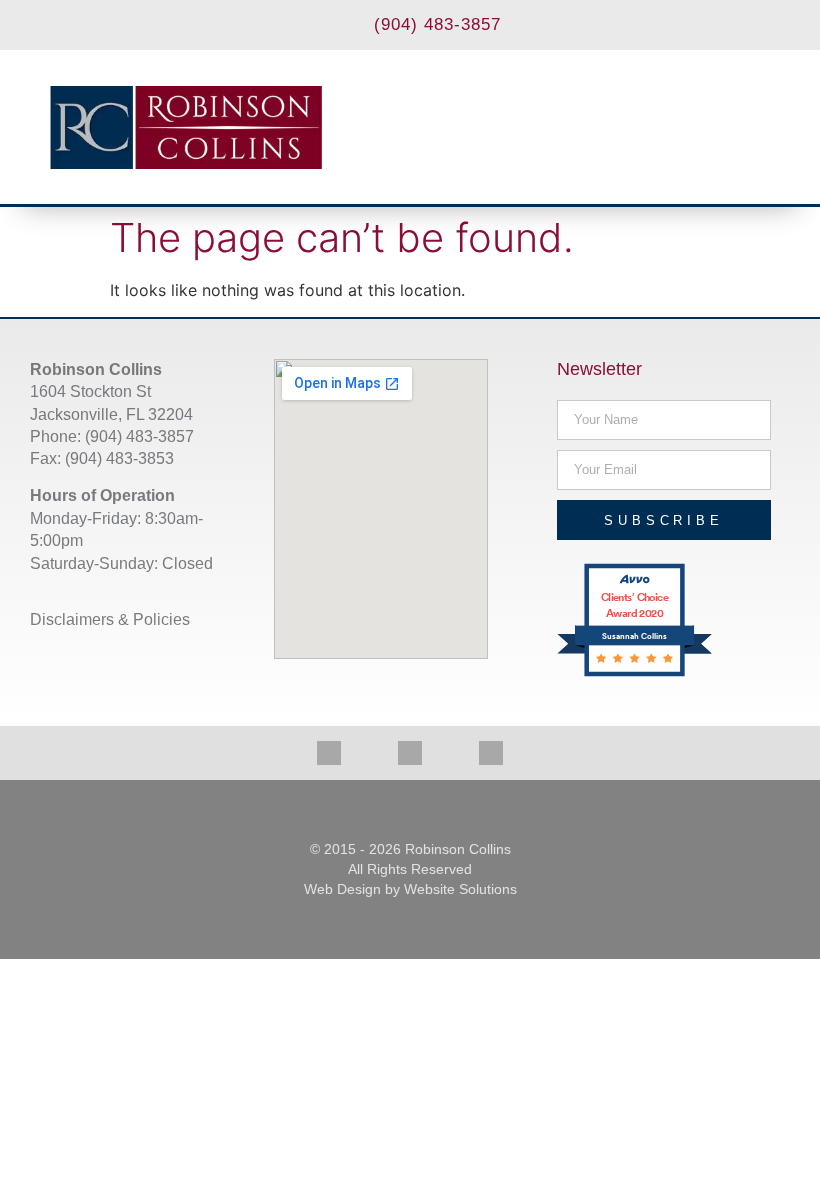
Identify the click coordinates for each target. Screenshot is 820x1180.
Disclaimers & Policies (110, 619)
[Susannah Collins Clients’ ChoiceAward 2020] (634, 674)
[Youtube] (491, 753)
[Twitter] (410, 753)
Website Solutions (460, 889)
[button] (750, 127)
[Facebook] (329, 753)
